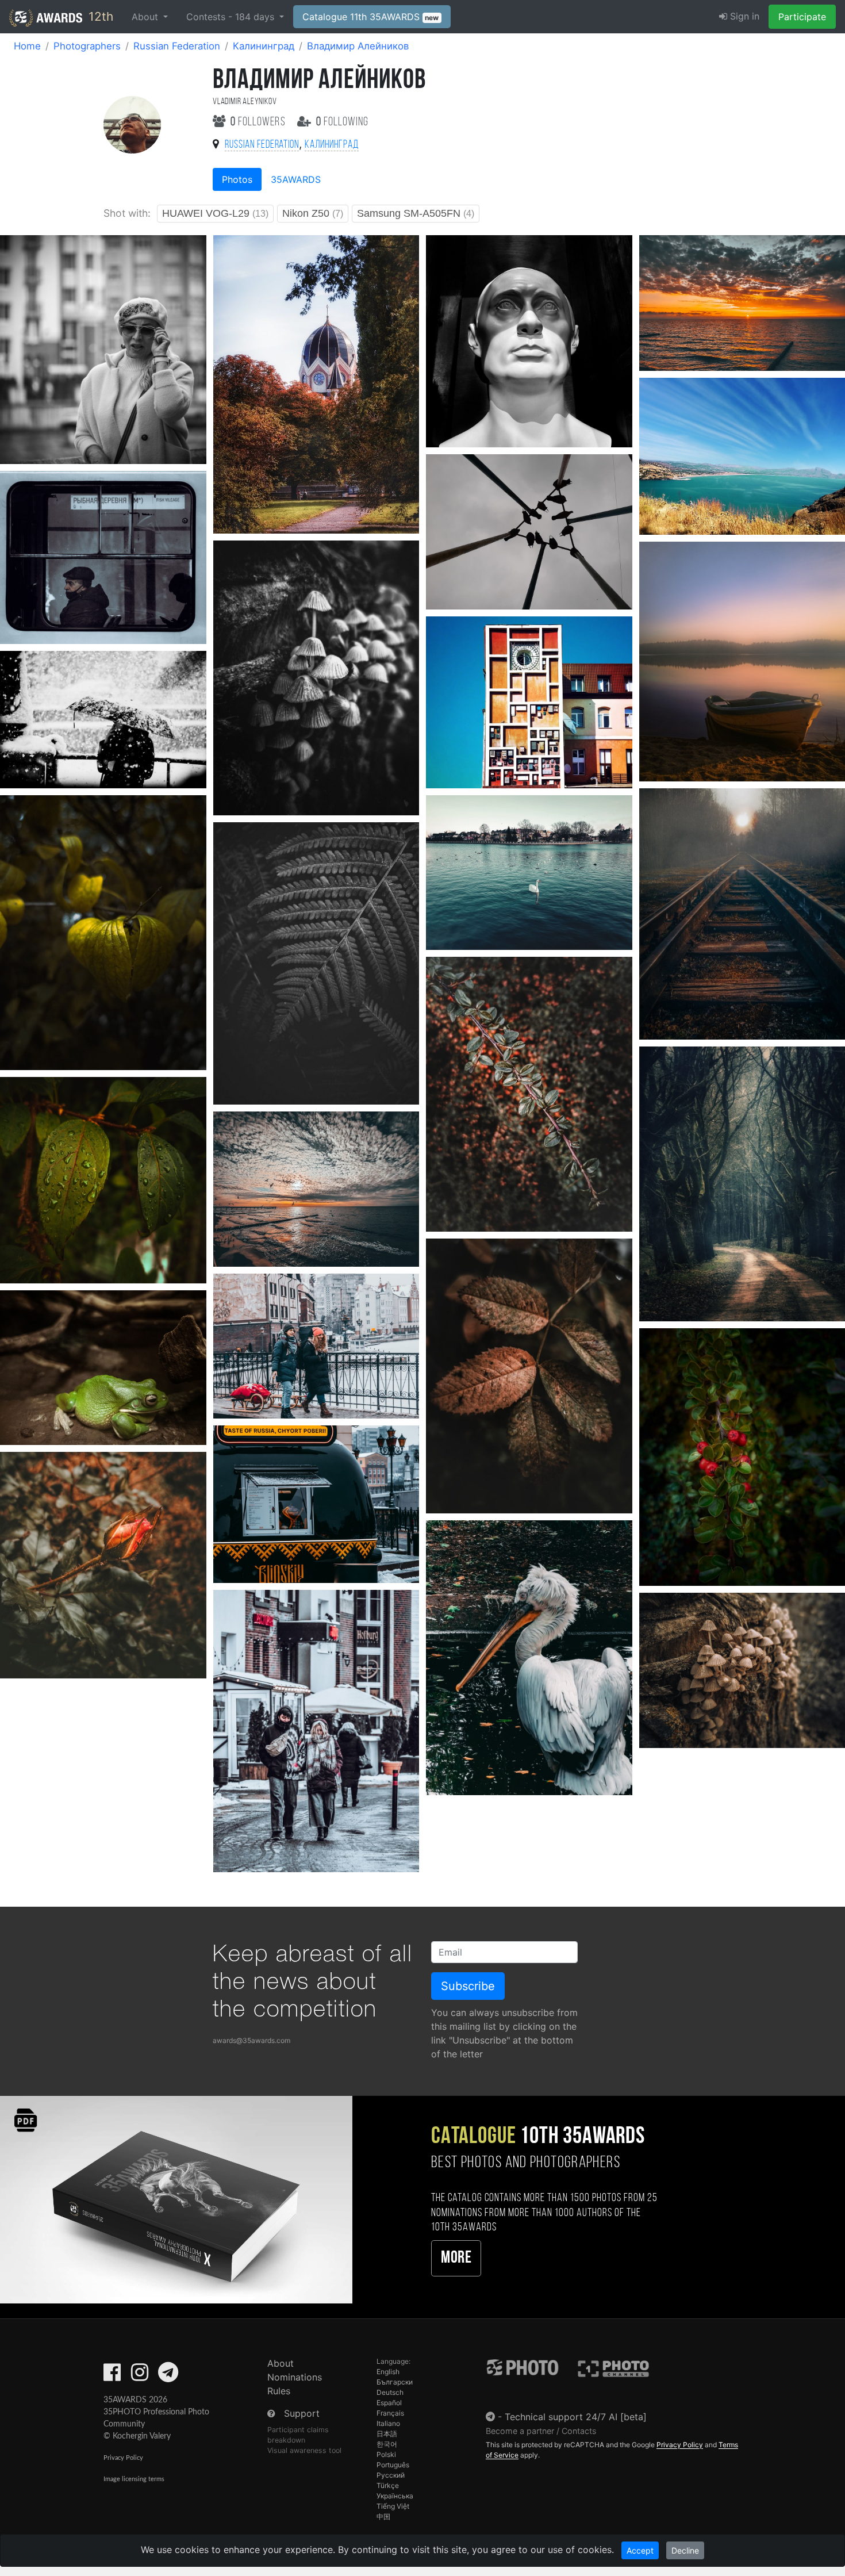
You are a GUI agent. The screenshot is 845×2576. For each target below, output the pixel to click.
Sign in (743, 16)
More (456, 2258)
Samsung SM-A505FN (416, 213)
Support (302, 2413)
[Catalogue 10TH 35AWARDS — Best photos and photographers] (176, 2199)
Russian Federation (177, 46)
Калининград (264, 46)
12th (99, 16)
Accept (640, 2550)
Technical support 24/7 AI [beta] (576, 2417)
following (342, 122)
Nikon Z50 (313, 213)
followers (259, 122)
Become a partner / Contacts (541, 2431)
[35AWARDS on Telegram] (168, 2376)
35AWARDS (296, 179)
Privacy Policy (123, 2458)
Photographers (87, 46)
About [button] (146, 17)
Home (27, 46)
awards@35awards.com (251, 2040)
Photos (237, 179)
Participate (802, 17)
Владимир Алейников (358, 46)
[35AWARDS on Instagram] (140, 2376)
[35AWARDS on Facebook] (112, 2376)
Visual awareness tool (304, 2450)
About (281, 2363)
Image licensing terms (134, 2479)
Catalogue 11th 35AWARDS (371, 17)
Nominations (295, 2377)
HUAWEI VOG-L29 (215, 213)
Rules (279, 2391)
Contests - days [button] (232, 17)
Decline (685, 2550)
